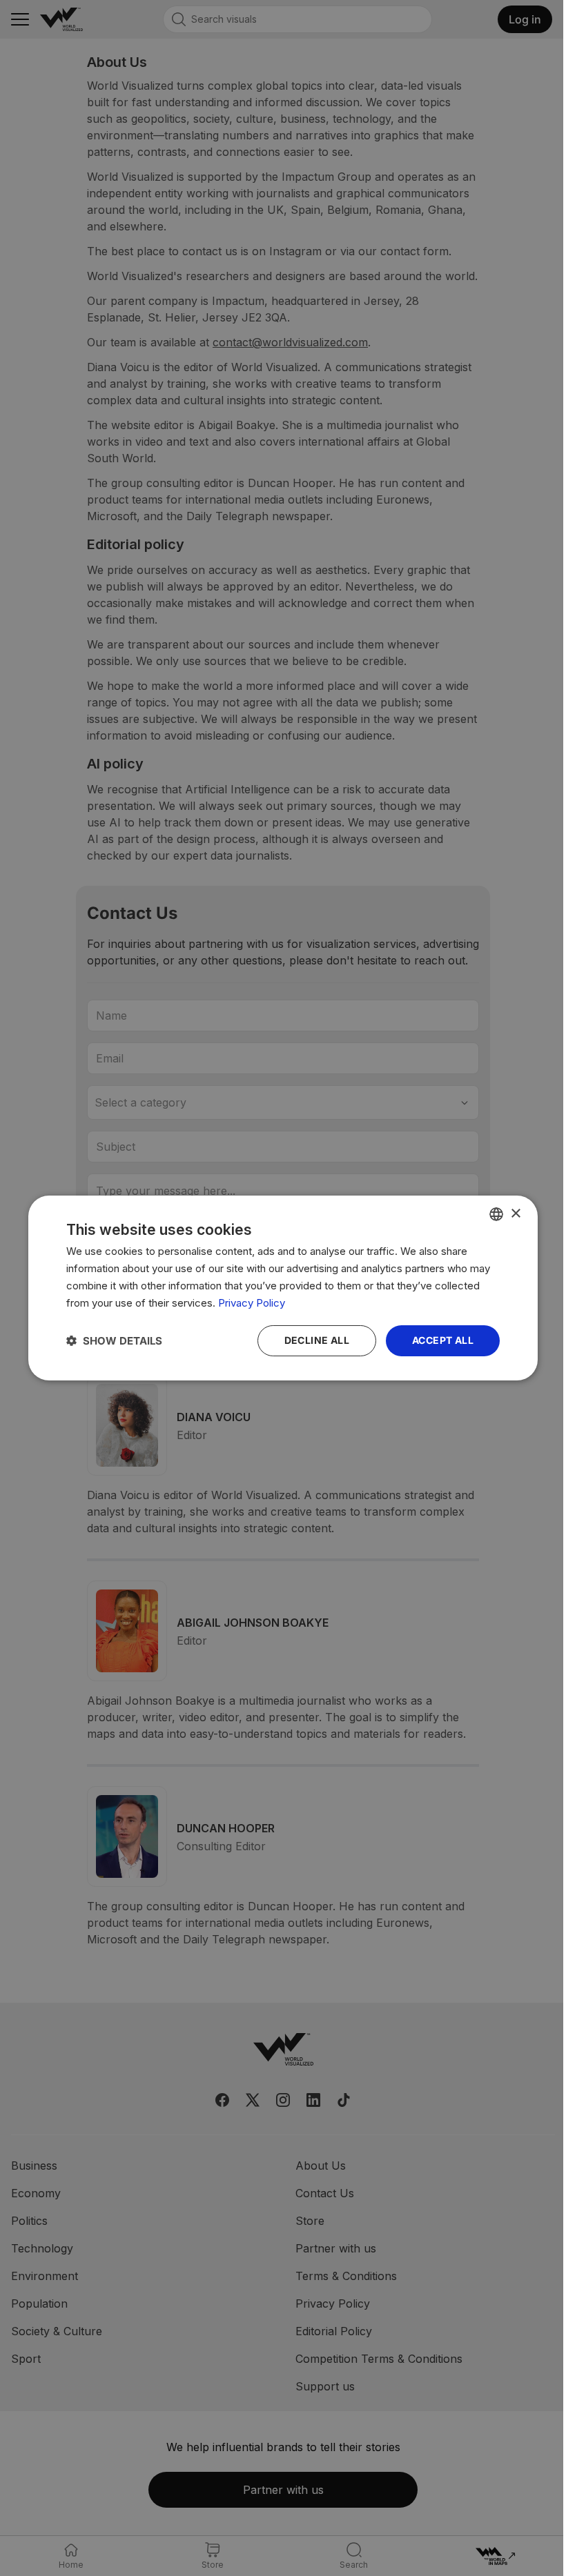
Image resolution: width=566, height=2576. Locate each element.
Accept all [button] (443, 1340)
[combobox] (496, 1214)
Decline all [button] (317, 1340)
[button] (114, 1341)
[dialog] (283, 1288)
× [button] (515, 1213)
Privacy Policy (252, 1303)
